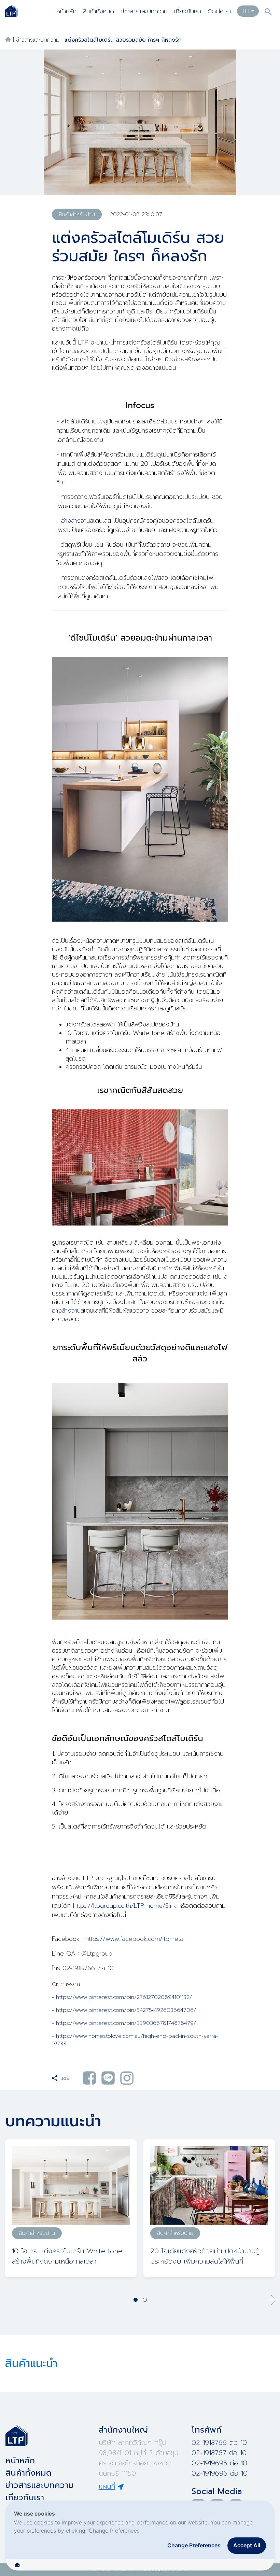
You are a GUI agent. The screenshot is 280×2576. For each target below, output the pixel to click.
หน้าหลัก (67, 11)
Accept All (247, 2545)
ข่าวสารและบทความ (144, 11)
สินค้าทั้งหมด (99, 11)
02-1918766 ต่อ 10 (219, 2442)
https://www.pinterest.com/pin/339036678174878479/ (126, 2023)
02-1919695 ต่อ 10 (219, 2463)
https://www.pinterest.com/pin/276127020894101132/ (124, 1997)
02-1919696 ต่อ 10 (220, 2473)
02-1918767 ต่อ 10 (219, 2453)
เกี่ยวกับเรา (187, 11)
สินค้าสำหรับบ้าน (77, 214)
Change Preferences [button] (194, 2545)
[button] (271, 2300)
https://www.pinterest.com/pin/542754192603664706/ (126, 2010)
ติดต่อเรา (219, 11)
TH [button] (245, 11)
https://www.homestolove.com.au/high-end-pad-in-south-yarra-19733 (135, 2040)
